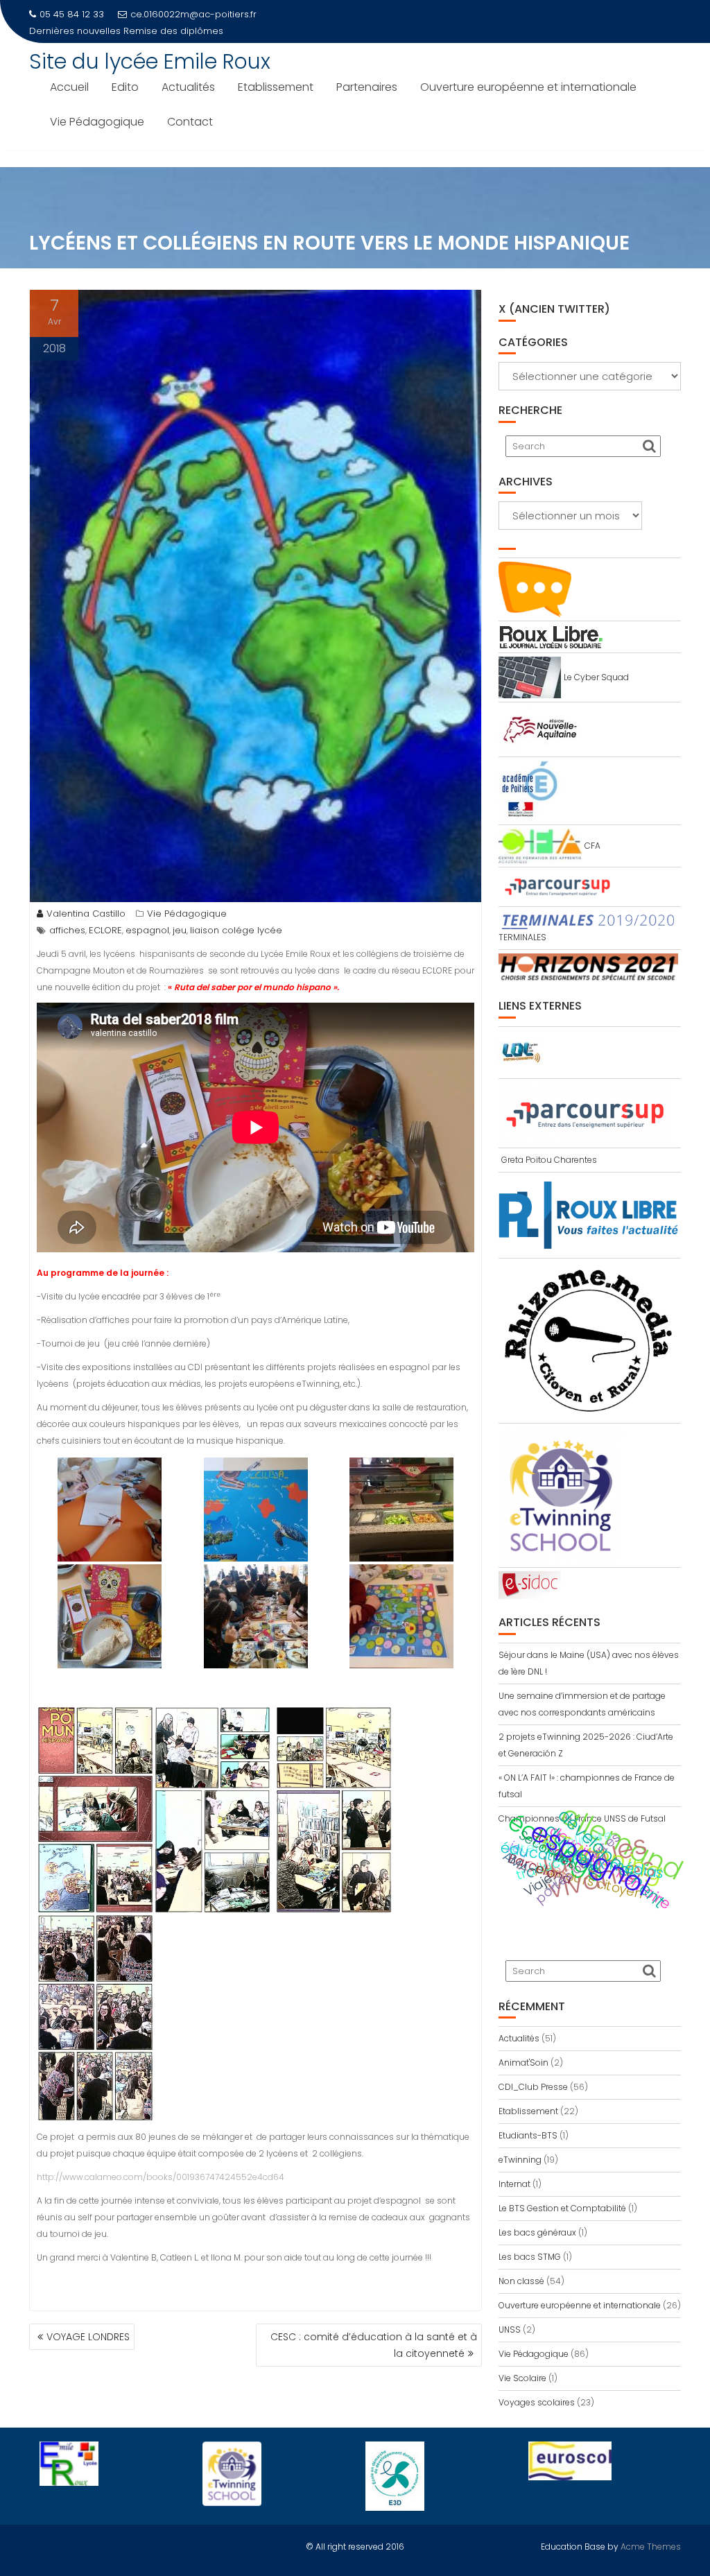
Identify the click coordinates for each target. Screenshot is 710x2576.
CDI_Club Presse (533, 2087)
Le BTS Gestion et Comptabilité (562, 2208)
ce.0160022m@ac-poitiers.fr (193, 14)
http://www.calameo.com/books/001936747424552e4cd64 (161, 2177)
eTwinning (520, 2160)
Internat (514, 2184)
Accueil (69, 87)
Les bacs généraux (537, 2232)
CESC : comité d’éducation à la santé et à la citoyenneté (374, 2345)
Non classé (521, 2281)
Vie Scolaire (522, 2378)
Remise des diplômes (173, 31)
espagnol (147, 930)
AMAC (520, 1865)
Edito (125, 87)
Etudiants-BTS (528, 2135)
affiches (67, 930)
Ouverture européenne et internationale (528, 87)
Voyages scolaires (537, 2402)
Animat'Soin (523, 2063)
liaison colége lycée (236, 930)
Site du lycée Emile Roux (150, 61)
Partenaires (367, 87)
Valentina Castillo (86, 914)
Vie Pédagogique (97, 122)
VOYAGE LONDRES (88, 2337)
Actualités (188, 87)
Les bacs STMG (530, 2257)
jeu (180, 930)
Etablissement (276, 87)
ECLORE (105, 930)
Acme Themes (651, 2547)
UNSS (510, 2329)
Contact (190, 122)
